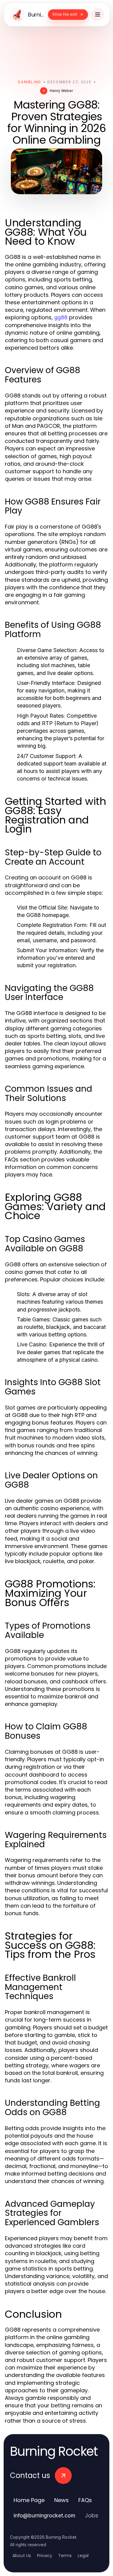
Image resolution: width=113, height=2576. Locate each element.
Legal (83, 2556)
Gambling (29, 82)
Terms (65, 2556)
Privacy (45, 2556)
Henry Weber (61, 91)
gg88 (61, 317)
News (61, 2500)
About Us (22, 2556)
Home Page (29, 2500)
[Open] (98, 14)
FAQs (85, 2500)
